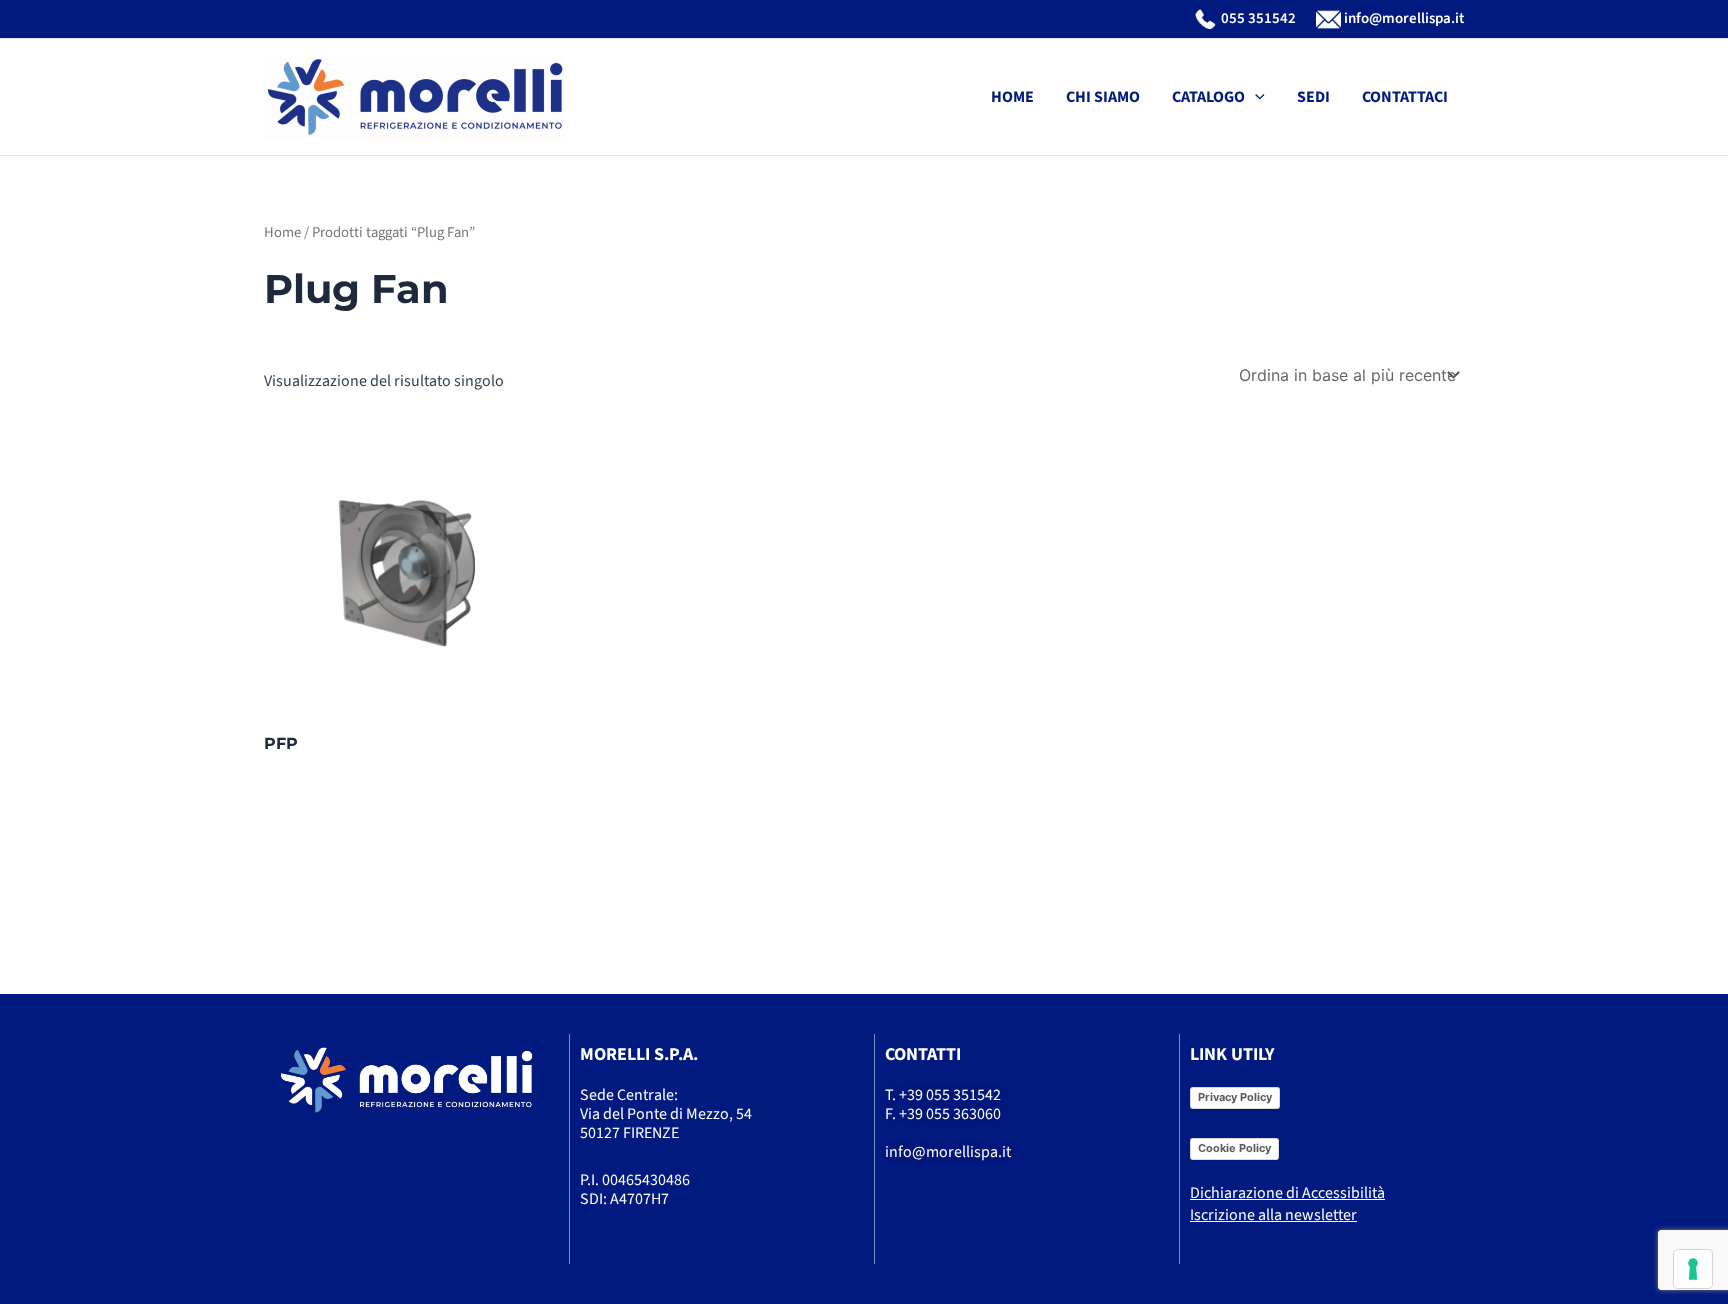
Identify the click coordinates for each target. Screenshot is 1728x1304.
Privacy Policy (1235, 1097)
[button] (1255, 97)
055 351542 (1257, 18)
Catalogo (1208, 97)
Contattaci (1405, 97)
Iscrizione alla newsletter (1273, 1215)
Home (1012, 97)
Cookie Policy (1234, 1148)
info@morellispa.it (1402, 18)
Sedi (1313, 97)
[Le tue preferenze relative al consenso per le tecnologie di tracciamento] (1693, 1269)
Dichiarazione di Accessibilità (1287, 1193)
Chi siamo (1103, 97)
